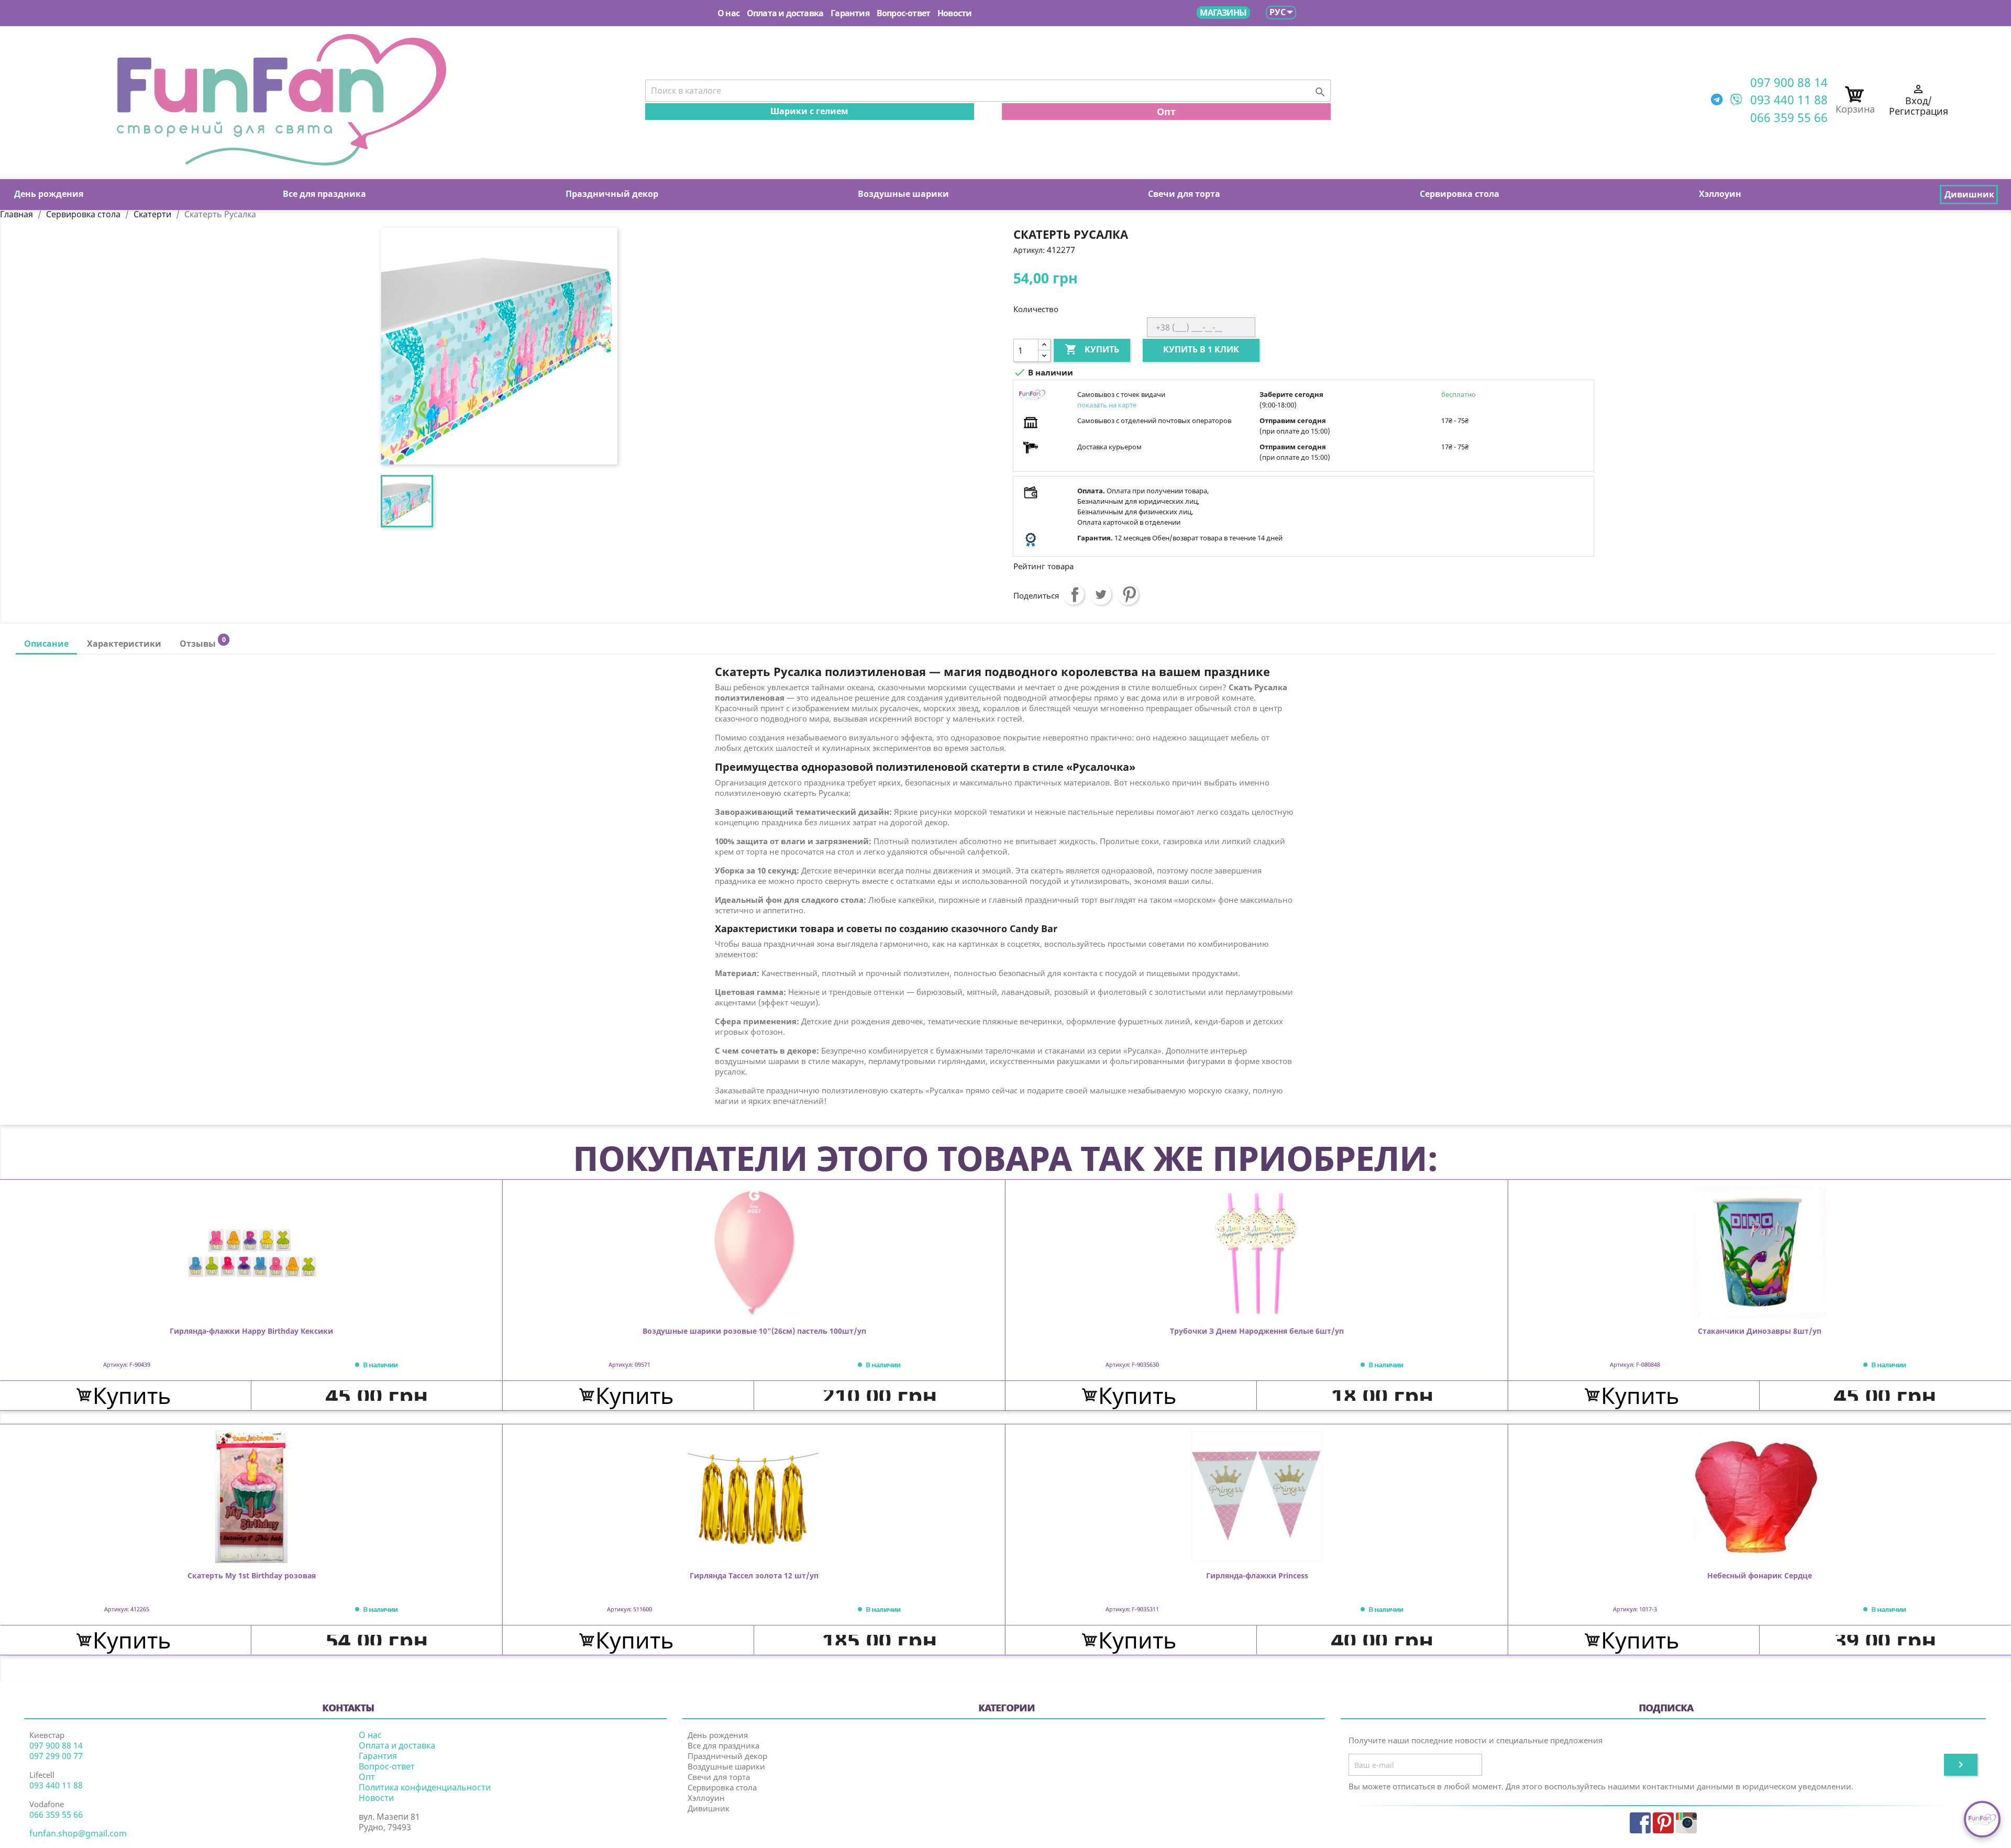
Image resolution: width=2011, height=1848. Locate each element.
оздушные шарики (903, 194)
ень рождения (49, 194)
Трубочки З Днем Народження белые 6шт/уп (1257, 1331)
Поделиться (1074, 594)
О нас (728, 13)
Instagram (1686, 1823)
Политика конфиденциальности (425, 1787)
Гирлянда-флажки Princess (1257, 1576)
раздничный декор (612, 194)
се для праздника (324, 194)
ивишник (1969, 194)
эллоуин (1720, 194)
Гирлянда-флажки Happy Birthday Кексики (251, 1331)
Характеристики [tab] (124, 644)
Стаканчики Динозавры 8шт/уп (1760, 1331)
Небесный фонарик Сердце (1760, 1576)
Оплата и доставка (785, 13)
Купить (1092, 349)
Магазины (1223, 13)
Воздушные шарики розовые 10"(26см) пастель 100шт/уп (754, 1331)
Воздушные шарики (726, 1766)
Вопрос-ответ (903, 13)
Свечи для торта (719, 1777)
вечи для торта (1184, 194)
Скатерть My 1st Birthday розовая (252, 1576)
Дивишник (709, 1808)
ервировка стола (1460, 194)
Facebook (1640, 1823)
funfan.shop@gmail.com (78, 1833)
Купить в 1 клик (1201, 349)
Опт (1166, 112)
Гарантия (850, 13)
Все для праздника (723, 1745)
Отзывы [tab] (202, 642)
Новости (954, 13)
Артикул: (1029, 250)
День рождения (718, 1735)
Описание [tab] (46, 644)
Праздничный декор (727, 1756)
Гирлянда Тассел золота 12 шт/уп (754, 1576)
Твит (1101, 594)
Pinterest (1128, 594)
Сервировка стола (722, 1787)
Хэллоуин (706, 1798)
